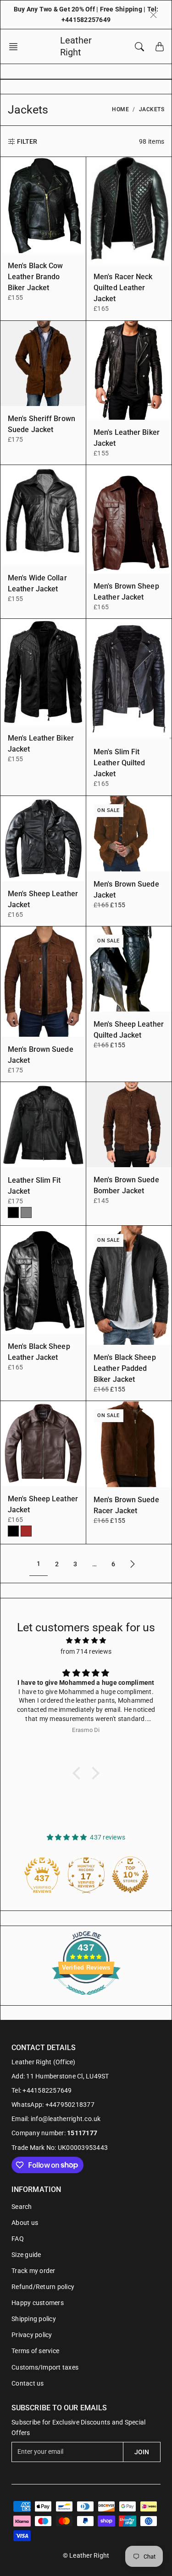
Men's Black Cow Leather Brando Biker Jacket (36, 277)
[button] (16, 47)
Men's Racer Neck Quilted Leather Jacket (123, 288)
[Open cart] (160, 47)
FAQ (18, 2239)
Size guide (26, 2255)
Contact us (28, 2383)
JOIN (142, 2452)
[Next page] (133, 1564)
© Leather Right (86, 2555)
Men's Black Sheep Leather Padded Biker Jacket (125, 1368)
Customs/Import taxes (45, 2367)
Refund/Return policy (43, 2287)
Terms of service (35, 2351)
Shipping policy (34, 2319)
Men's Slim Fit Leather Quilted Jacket (119, 763)
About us (25, 2223)
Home (120, 109)
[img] (86, 1640)
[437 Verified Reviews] (86, 2000)
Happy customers (38, 2303)
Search (22, 2207)
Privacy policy (32, 2335)
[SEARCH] (139, 47)
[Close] (153, 15)
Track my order (33, 2271)
